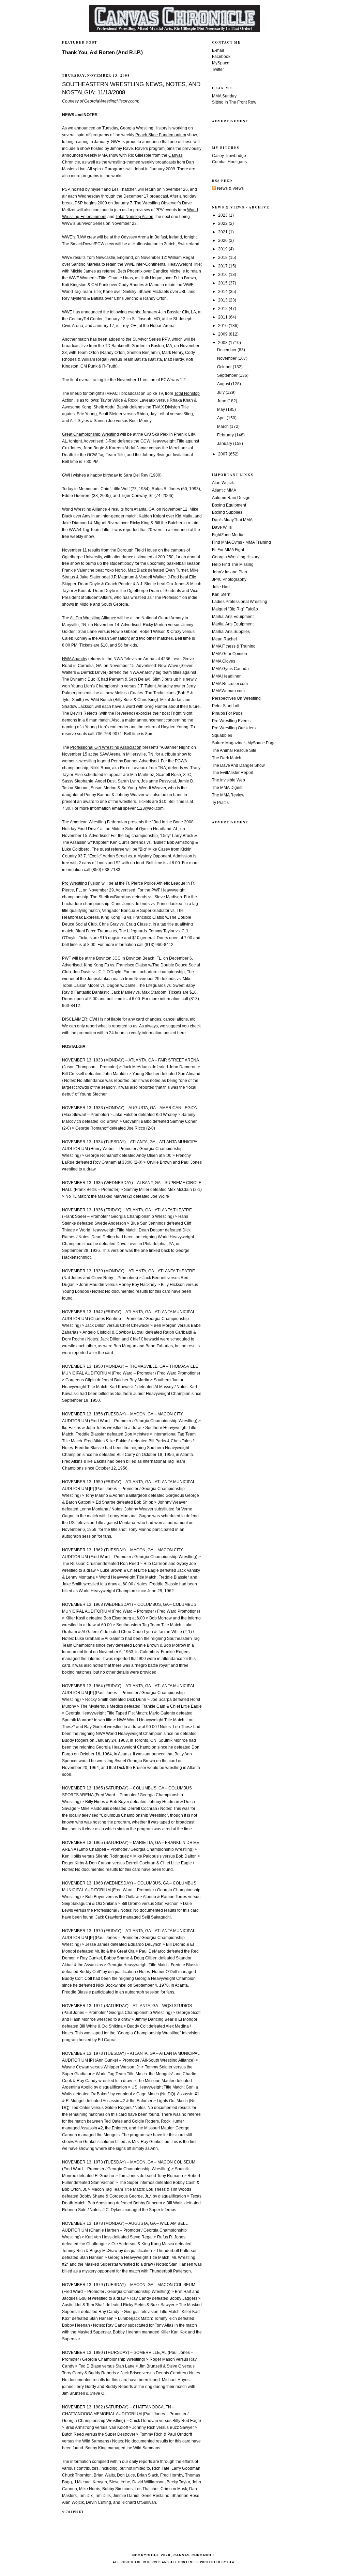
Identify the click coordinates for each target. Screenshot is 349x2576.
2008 (223, 343)
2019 (223, 249)
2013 (223, 300)
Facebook (221, 57)
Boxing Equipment (229, 505)
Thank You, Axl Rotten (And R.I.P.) (102, 52)
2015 (223, 283)
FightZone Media (228, 535)
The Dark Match (227, 758)
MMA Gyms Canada (230, 669)
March (223, 426)
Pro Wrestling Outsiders (234, 728)
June (222, 401)
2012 (223, 309)
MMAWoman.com (228, 691)
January (225, 444)
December (227, 350)
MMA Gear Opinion (230, 654)
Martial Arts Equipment (233, 617)
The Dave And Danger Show (238, 765)
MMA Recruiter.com (230, 684)
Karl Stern (221, 594)
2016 (223, 275)
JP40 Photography (229, 579)
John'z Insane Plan (230, 572)
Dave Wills (222, 527)
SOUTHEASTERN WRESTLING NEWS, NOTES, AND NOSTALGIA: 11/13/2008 (131, 88)
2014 (223, 292)
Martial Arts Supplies (231, 632)
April (222, 418)
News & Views (230, 188)
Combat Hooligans (229, 162)
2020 (223, 240)
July (221, 392)
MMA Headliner (226, 676)
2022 (223, 223)
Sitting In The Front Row (234, 102)
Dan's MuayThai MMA (232, 520)
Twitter (218, 69)
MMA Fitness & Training (234, 646)
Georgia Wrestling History (236, 557)
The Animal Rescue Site (234, 750)
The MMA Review (228, 795)
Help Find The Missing (233, 564)
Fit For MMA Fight (228, 550)
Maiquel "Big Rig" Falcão (235, 609)
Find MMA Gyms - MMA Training (241, 542)
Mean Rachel (224, 639)
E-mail (218, 50)
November (227, 358)
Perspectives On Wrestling (236, 698)
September (228, 375)
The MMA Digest (227, 788)
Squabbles (222, 735)
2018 (223, 258)
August (224, 384)
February (226, 435)
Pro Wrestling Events (231, 721)
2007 (223, 454)
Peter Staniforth (226, 706)
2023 (223, 215)
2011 (223, 317)
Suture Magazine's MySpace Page (244, 743)
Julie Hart (221, 587)
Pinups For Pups (227, 713)
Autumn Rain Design (231, 498)
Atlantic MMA (224, 490)
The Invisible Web (229, 780)
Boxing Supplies (227, 512)
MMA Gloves (224, 661)
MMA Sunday (224, 96)
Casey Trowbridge (229, 156)
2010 (223, 326)
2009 (223, 334)
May (222, 409)
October (225, 367)
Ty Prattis (220, 803)
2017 (223, 266)
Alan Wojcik (223, 483)
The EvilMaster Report (233, 773)
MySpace (221, 63)
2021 (223, 232)
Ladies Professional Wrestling (240, 602)
